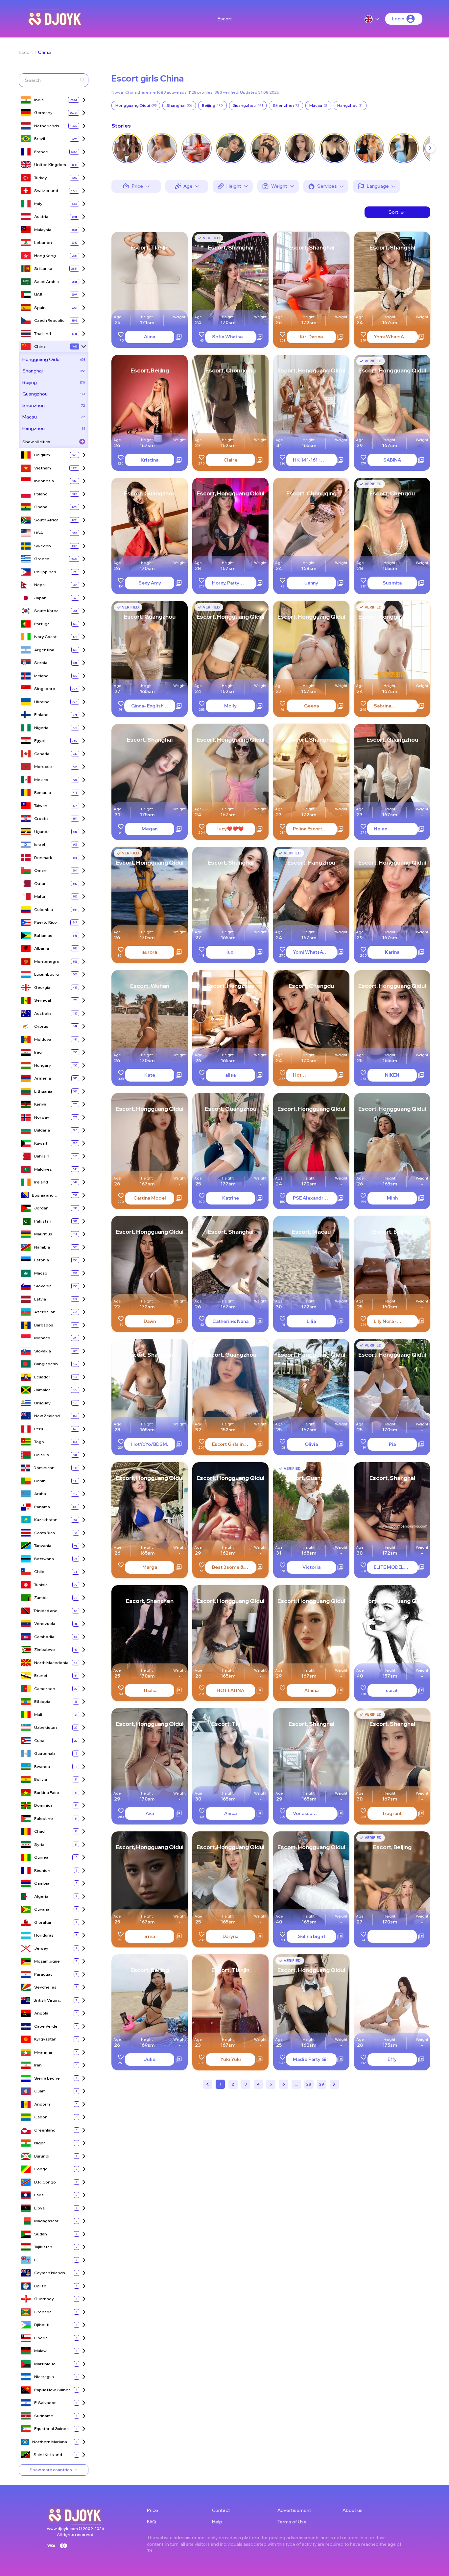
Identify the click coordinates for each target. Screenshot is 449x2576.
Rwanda (42, 1766)
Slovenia (43, 1286)
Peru (39, 1429)
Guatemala (45, 1753)
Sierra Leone (47, 2078)
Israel (40, 844)
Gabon (41, 2117)
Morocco (43, 766)
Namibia (42, 1247)
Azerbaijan (45, 1312)
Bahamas (43, 935)
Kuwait (41, 1143)
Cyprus (41, 1026)
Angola (41, 2013)
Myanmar (43, 2052)
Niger (40, 2143)
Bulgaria (42, 1130)
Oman (40, 870)
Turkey (41, 178)
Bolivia (41, 1779)
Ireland (41, 1182)
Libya (39, 2208)
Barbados (44, 1325)
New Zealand (47, 1416)
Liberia (41, 2338)
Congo (41, 2169)
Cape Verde (46, 2026)
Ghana (41, 507)
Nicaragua (44, 2377)
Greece (42, 559)
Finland (41, 715)
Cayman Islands (50, 2273)
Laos (39, 2195)
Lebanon (43, 242)
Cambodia (44, 1637)
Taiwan (41, 806)
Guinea (41, 1857)
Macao (41, 1273)
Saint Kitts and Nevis (48, 2455)
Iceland (41, 676)
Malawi (41, 2351)
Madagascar (46, 2221)
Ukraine (42, 702)
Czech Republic (49, 320)
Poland (41, 494)
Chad (39, 1831)
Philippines (45, 572)
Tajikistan (43, 2247)
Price (153, 2510)
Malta (40, 896)
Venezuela (45, 1623)
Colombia (44, 909)
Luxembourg (47, 974)
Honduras (44, 1935)
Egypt (40, 740)
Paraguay (43, 1974)
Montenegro (47, 961)
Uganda (42, 832)
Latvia (40, 1299)
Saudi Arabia (47, 282)
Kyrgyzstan (45, 2039)
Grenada (43, 2312)
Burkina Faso (47, 1792)
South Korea (46, 611)
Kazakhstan (46, 1520)
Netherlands (47, 126)
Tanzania (43, 1546)
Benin (40, 1481)
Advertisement (294, 2510)
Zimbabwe (45, 1649)
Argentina (44, 650)
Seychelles (45, 1987)
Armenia (43, 1078)
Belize (40, 2286)
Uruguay (42, 1403)
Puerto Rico (46, 922)
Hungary (43, 1065)
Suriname (44, 2416)
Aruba (40, 1494)
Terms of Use (292, 2522)
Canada (42, 754)
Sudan (41, 2234)
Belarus (42, 1455)
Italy (38, 204)
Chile (39, 1572)
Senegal (43, 1000)
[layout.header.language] (372, 19)
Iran (38, 2065)
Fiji (37, 2260)
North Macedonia (51, 1663)
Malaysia (43, 230)
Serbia (41, 663)
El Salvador (45, 2403)
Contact (221, 2510)
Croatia (41, 818)
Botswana (44, 1559)
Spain (40, 308)
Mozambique (47, 1961)
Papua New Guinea (52, 2390)
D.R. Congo (45, 2182)
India (39, 100)
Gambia (42, 1883)
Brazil (40, 139)
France (41, 152)
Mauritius (43, 1234)
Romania (43, 792)
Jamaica (42, 1390)
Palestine (44, 1818)
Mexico (41, 780)
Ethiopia (42, 1701)
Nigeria (41, 728)
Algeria (41, 1896)
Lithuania (43, 1091)
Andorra (42, 2104)
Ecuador (42, 1377)
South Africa (46, 520)
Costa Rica (45, 1533)
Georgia (42, 987)
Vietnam (43, 468)
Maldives (43, 1169)
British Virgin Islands (46, 2001)
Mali (38, 1715)
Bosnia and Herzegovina (45, 1195)
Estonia (42, 1260)
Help (217, 2522)
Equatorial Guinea (51, 2429)
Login (398, 19)
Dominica (43, 1805)
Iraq (38, 1052)
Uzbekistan (46, 1727)
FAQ (152, 2522)
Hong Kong (45, 256)
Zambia (41, 1598)
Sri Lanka (43, 268)
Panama (42, 1507)
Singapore (45, 689)
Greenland (45, 2130)
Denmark (43, 858)
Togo (39, 1442)
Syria (39, 1844)
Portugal (42, 624)
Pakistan (43, 1221)
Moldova (43, 1039)
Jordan (41, 1208)
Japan (40, 598)
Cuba (39, 1741)
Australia (43, 1013)
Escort (225, 19)
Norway (42, 1117)
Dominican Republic (44, 1468)
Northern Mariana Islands (50, 2442)
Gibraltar (43, 1922)
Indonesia (44, 481)
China (44, 52)
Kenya (40, 1104)
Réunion (42, 1870)
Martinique (45, 2364)
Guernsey (44, 2299)
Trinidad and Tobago (46, 1611)
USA (39, 533)
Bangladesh (46, 1364)
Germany (43, 113)
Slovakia (43, 1351)
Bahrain (42, 1156)
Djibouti (42, 2325)
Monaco (42, 1338)
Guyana (42, 1909)
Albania (42, 948)
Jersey (41, 1948)
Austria (41, 216)
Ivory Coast (45, 637)
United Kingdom (50, 165)
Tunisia (41, 1585)
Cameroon (45, 1689)
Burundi (42, 2156)
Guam (40, 2091)
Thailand (43, 334)
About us (353, 2510)
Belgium (42, 455)
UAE (38, 294)
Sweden (43, 546)
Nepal (40, 585)
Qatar (40, 883)
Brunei (41, 1675)
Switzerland (46, 191)
